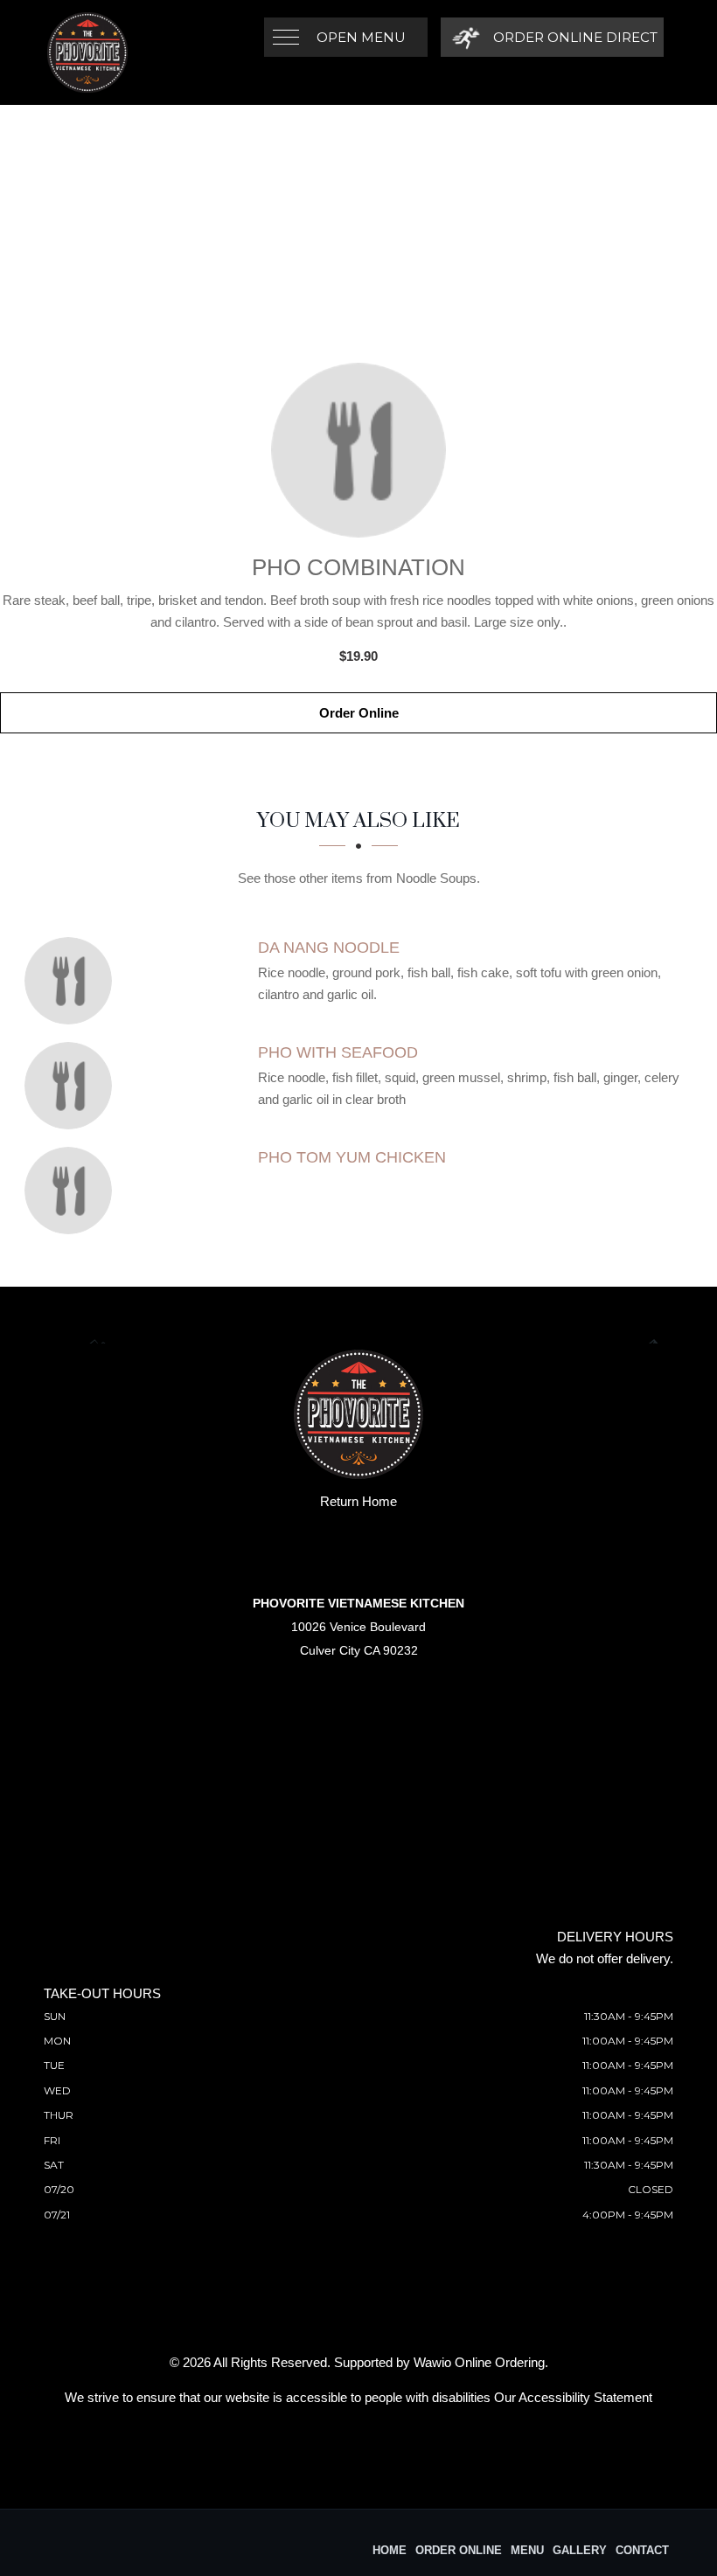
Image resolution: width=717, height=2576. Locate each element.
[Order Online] (358, 450)
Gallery (580, 2550)
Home (390, 2550)
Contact (642, 2550)
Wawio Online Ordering (479, 2362)
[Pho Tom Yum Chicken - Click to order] (73, 1191)
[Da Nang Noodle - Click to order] (73, 981)
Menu (527, 2550)
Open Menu (361, 37)
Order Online (359, 713)
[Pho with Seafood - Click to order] (73, 1086)
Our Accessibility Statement (573, 2397)
